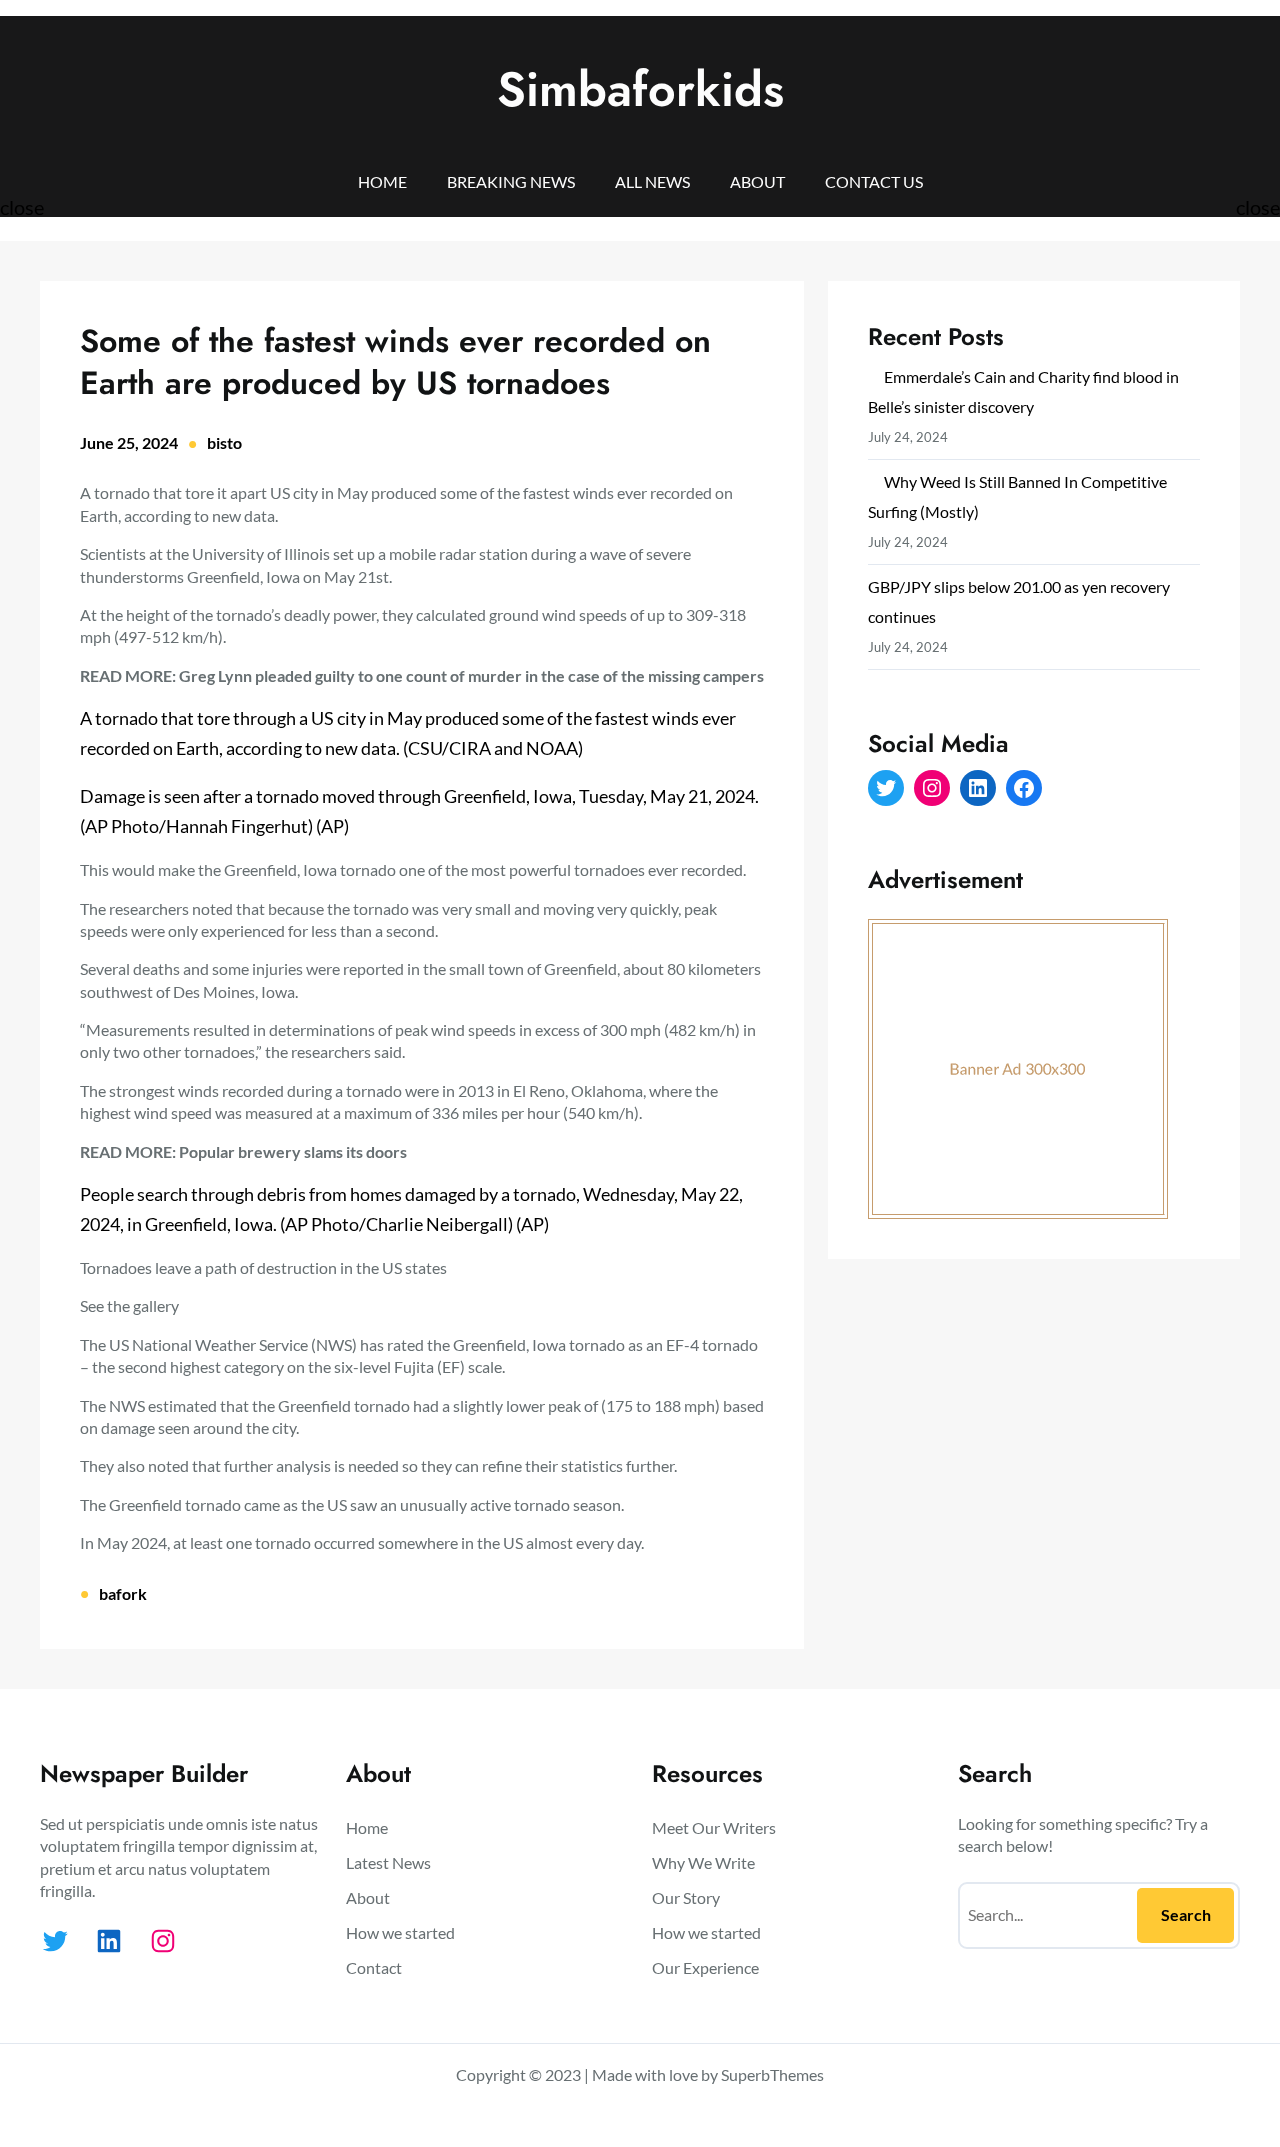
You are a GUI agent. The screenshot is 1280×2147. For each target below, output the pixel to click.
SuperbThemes (772, 2074)
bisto (224, 442)
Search (1186, 1914)
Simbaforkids (640, 89)
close (22, 207)
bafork (123, 1593)
